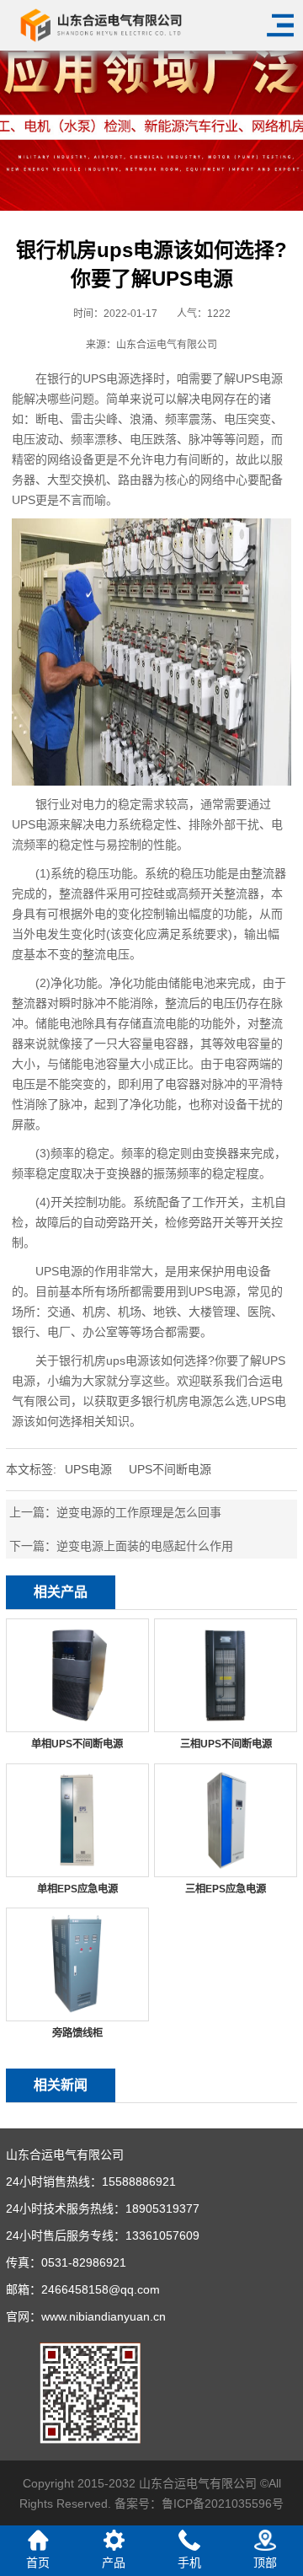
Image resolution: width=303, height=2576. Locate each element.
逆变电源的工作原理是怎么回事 (139, 1512)
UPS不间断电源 (170, 1469)
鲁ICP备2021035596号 (223, 2504)
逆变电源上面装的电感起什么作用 (145, 1546)
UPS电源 (88, 1469)
